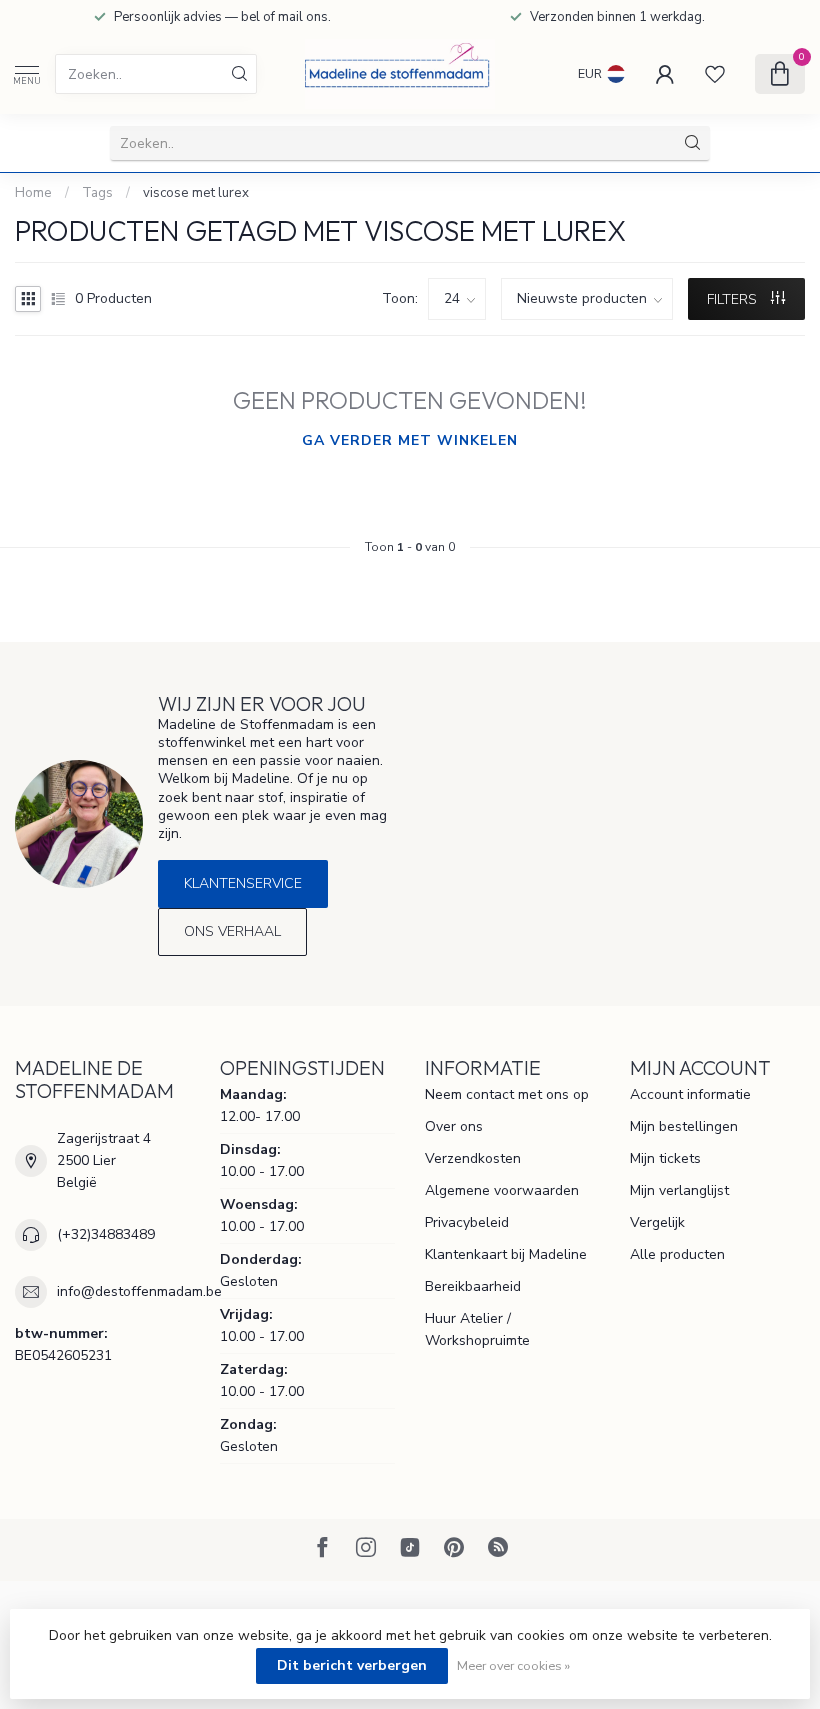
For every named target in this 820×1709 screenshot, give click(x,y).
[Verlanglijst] (715, 74)
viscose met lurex (196, 193)
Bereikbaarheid (473, 1286)
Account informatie (690, 1094)
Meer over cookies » (513, 1665)
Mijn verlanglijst (679, 1190)
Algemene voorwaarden (502, 1190)
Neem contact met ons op (507, 1094)
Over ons (454, 1126)
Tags (97, 193)
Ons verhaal (232, 931)
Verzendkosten (473, 1158)
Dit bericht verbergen (352, 1665)
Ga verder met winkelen (410, 440)
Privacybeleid (467, 1222)
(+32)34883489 (106, 1234)
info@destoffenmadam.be (139, 1291)
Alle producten (677, 1254)
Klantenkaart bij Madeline (506, 1254)
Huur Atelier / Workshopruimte (477, 1329)
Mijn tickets (665, 1158)
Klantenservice (243, 883)
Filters (734, 299)
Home (33, 193)
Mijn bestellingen (684, 1126)
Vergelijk (657, 1222)
